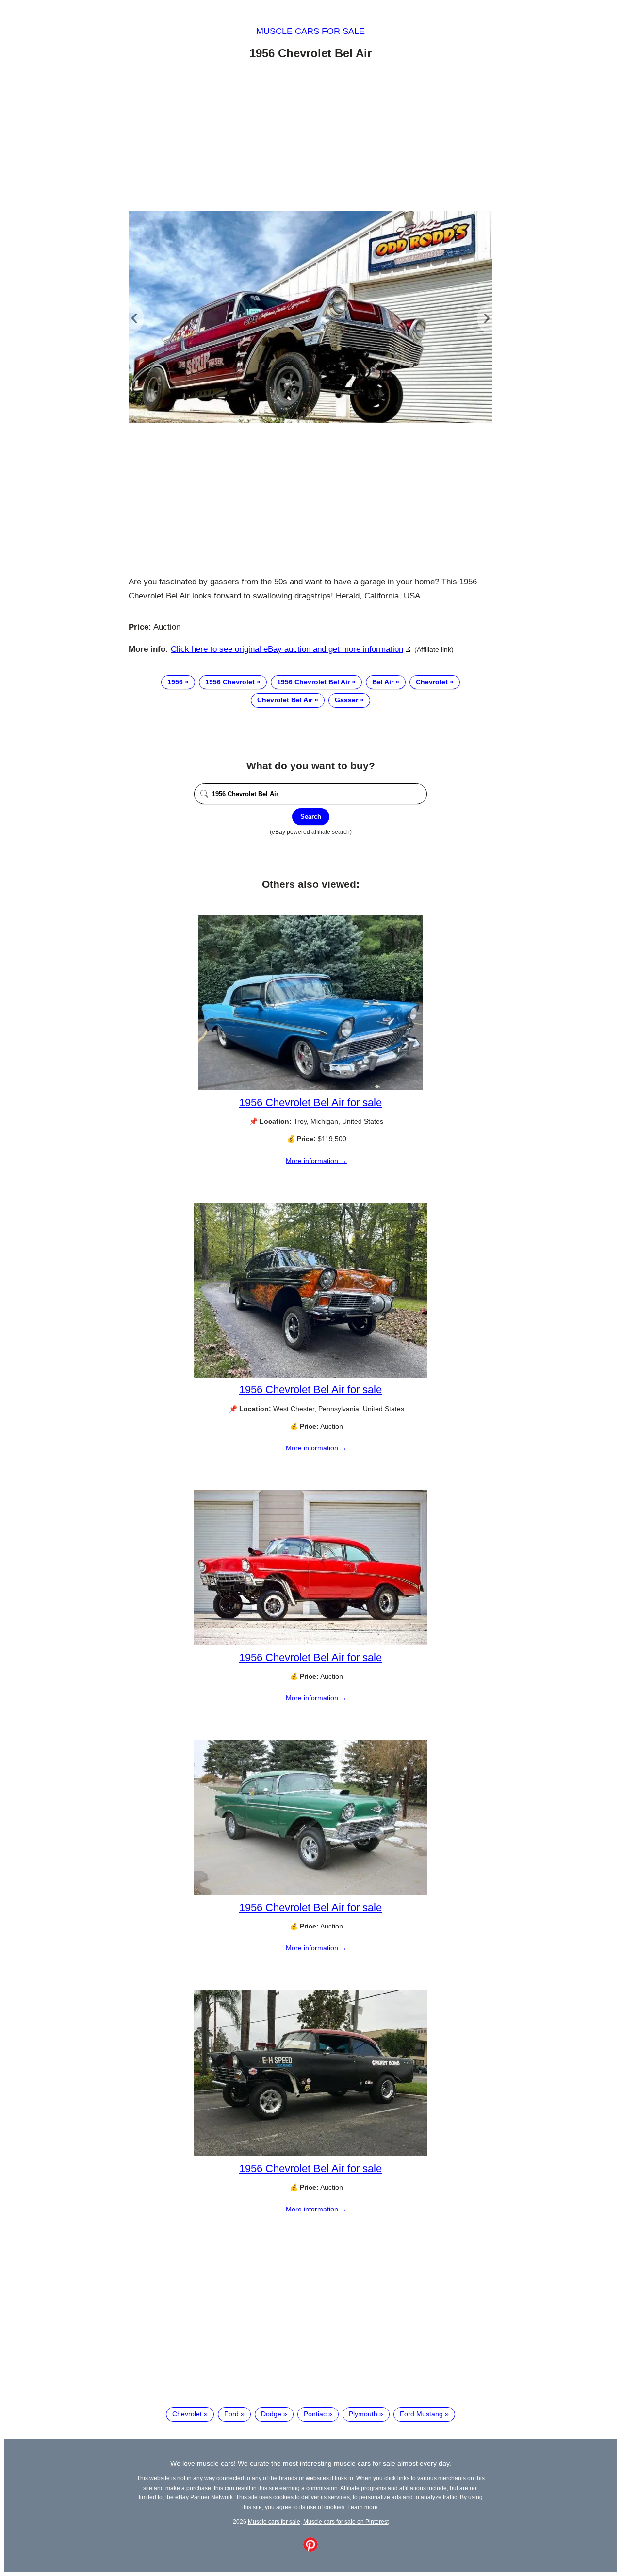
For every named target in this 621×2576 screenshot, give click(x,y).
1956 (175, 682)
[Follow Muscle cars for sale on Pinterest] (310, 2549)
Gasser (346, 700)
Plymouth (363, 2414)
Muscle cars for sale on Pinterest (346, 2521)
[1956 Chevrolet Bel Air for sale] (311, 1088)
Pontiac (315, 2414)
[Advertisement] (310, 137)
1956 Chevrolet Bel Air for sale (310, 1103)
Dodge (271, 2414)
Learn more (363, 2507)
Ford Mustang (421, 2414)
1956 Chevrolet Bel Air (313, 682)
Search (311, 817)
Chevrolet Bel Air (285, 700)
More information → (316, 1161)
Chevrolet (432, 682)
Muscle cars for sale (310, 31)
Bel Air (383, 682)
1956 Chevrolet (230, 682)
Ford (231, 2414)
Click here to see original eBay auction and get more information (287, 649)
